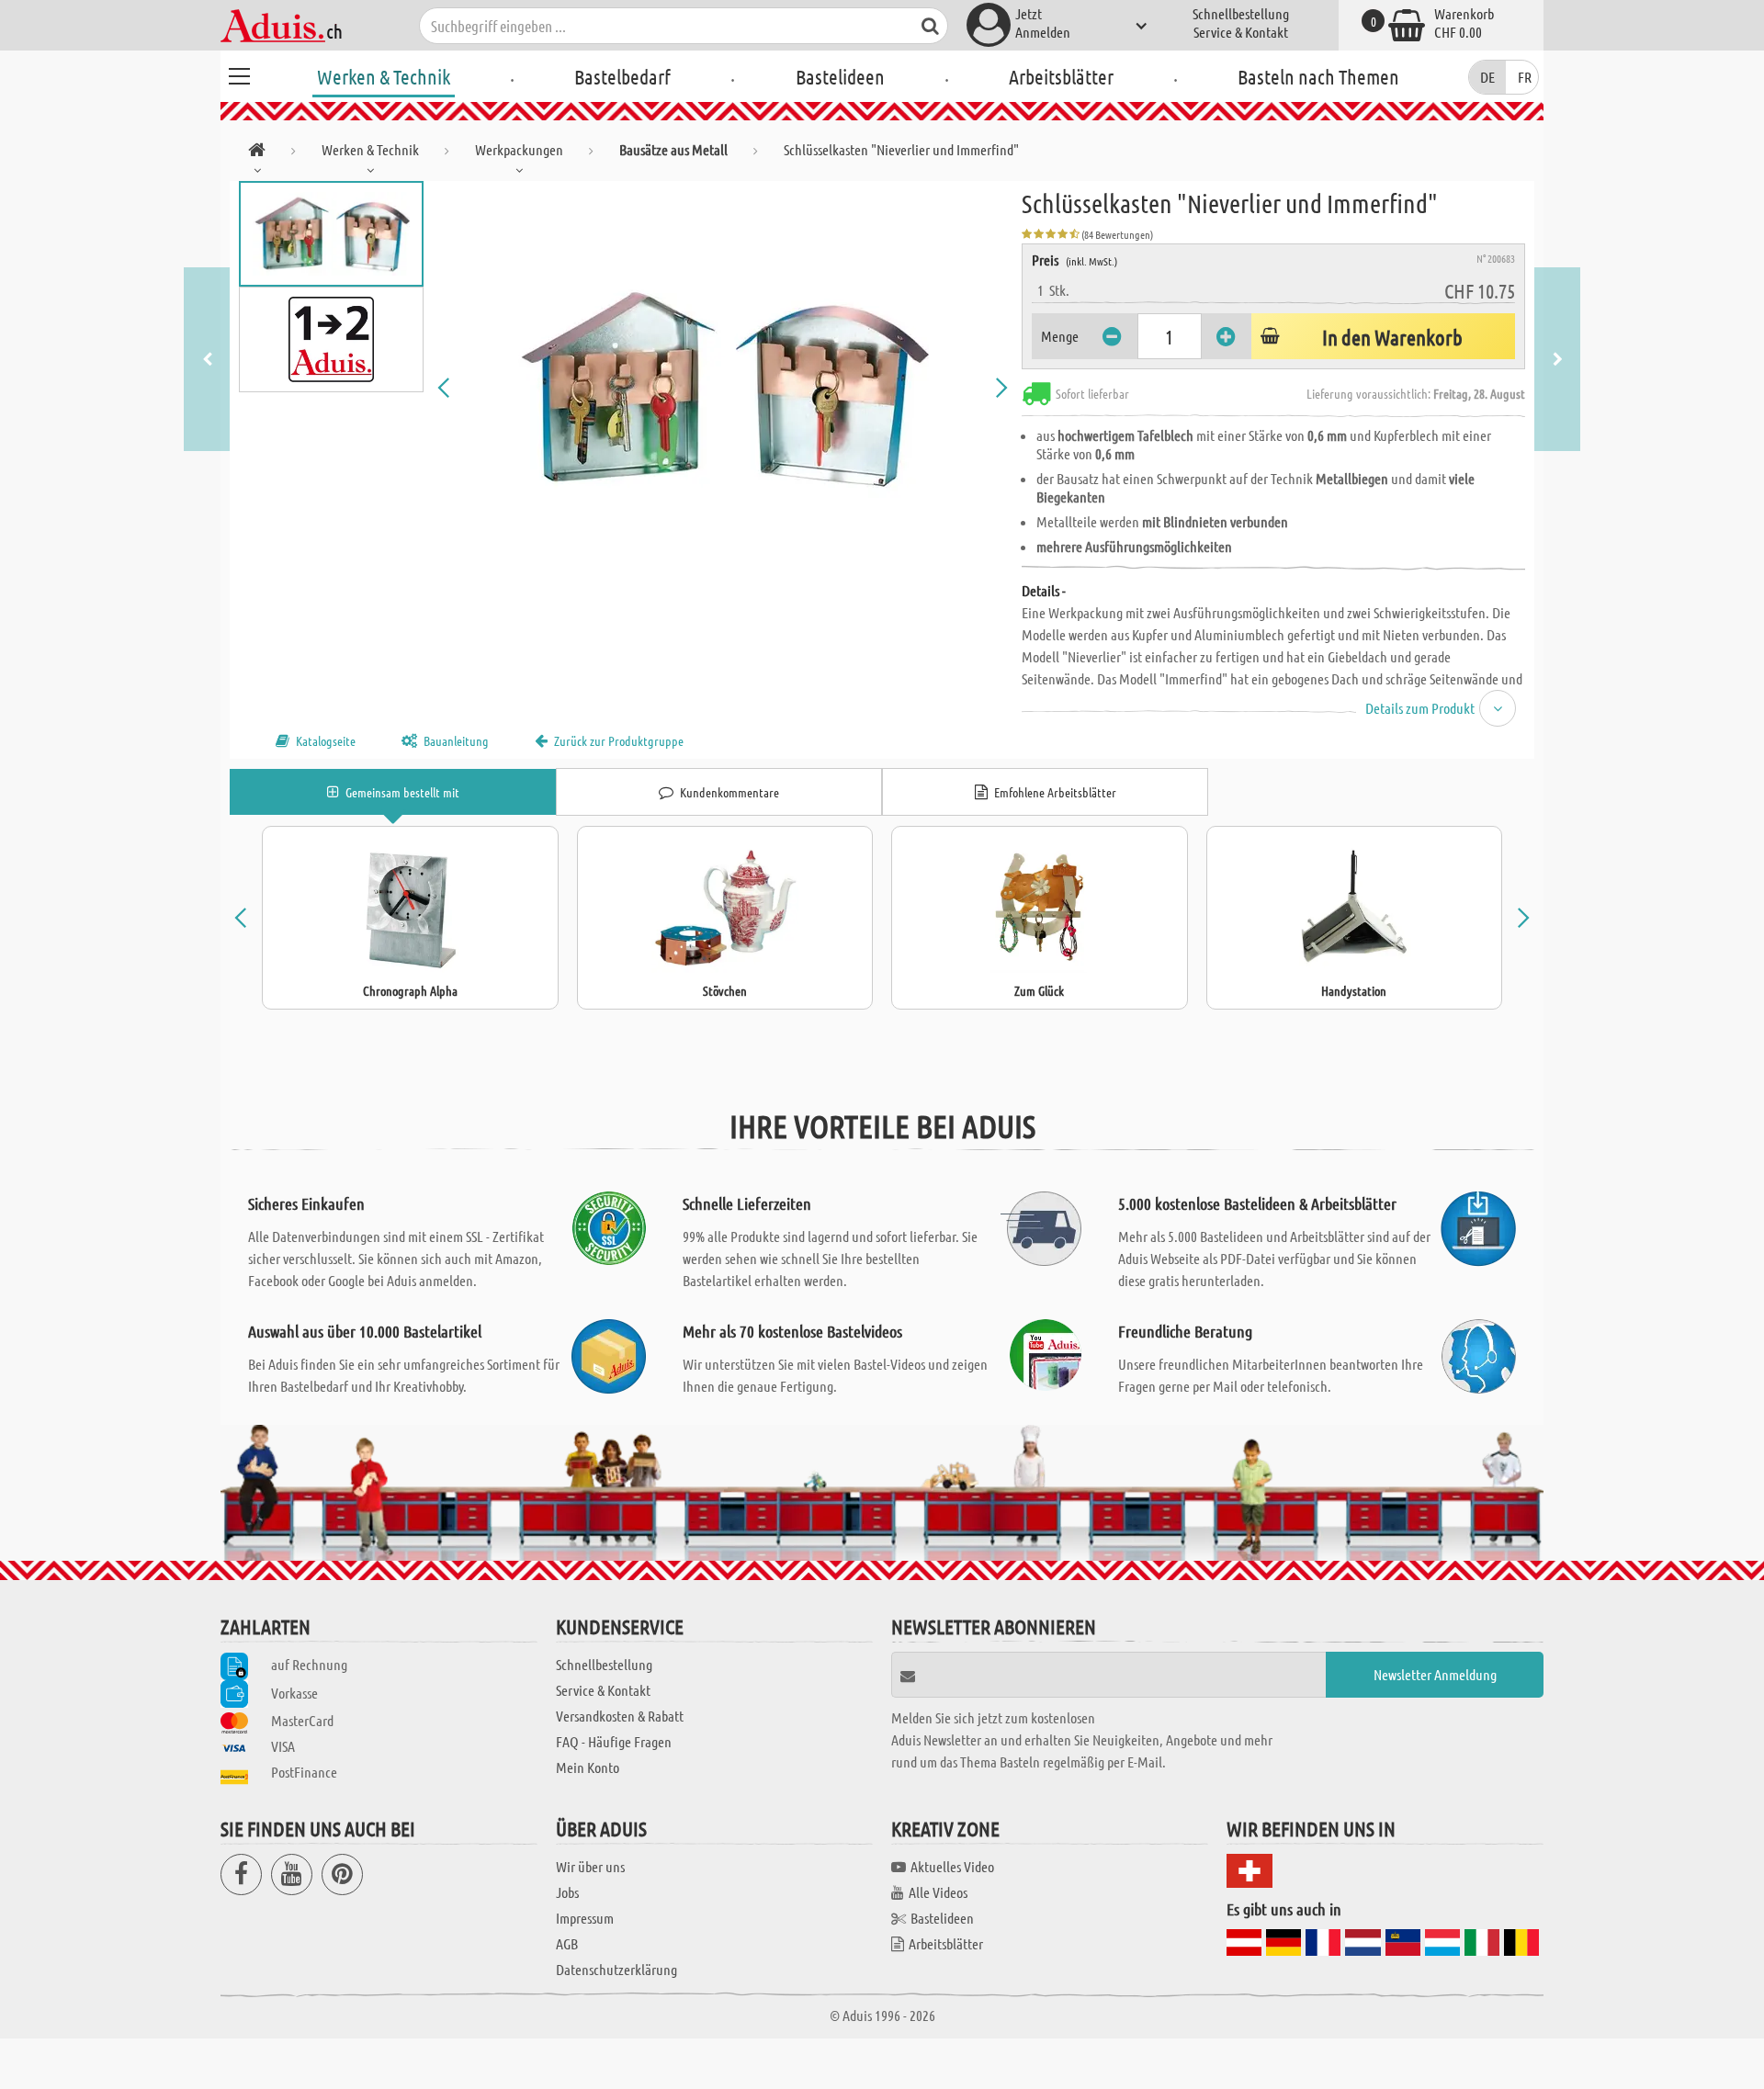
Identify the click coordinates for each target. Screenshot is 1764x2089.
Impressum (585, 1918)
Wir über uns (590, 1866)
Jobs (567, 1892)
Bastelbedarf (622, 76)
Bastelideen (840, 76)
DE (1487, 77)
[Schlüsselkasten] (723, 388)
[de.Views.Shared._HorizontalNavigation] (257, 153)
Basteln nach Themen (1318, 76)
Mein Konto (588, 1767)
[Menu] (239, 73)
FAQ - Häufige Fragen (614, 1741)
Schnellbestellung (1241, 13)
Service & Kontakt (1241, 32)
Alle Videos (938, 1892)
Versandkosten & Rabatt (620, 1716)
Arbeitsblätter (1061, 76)
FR (1525, 77)
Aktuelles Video (952, 1866)
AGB (567, 1943)
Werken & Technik (384, 76)
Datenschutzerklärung (616, 1969)
